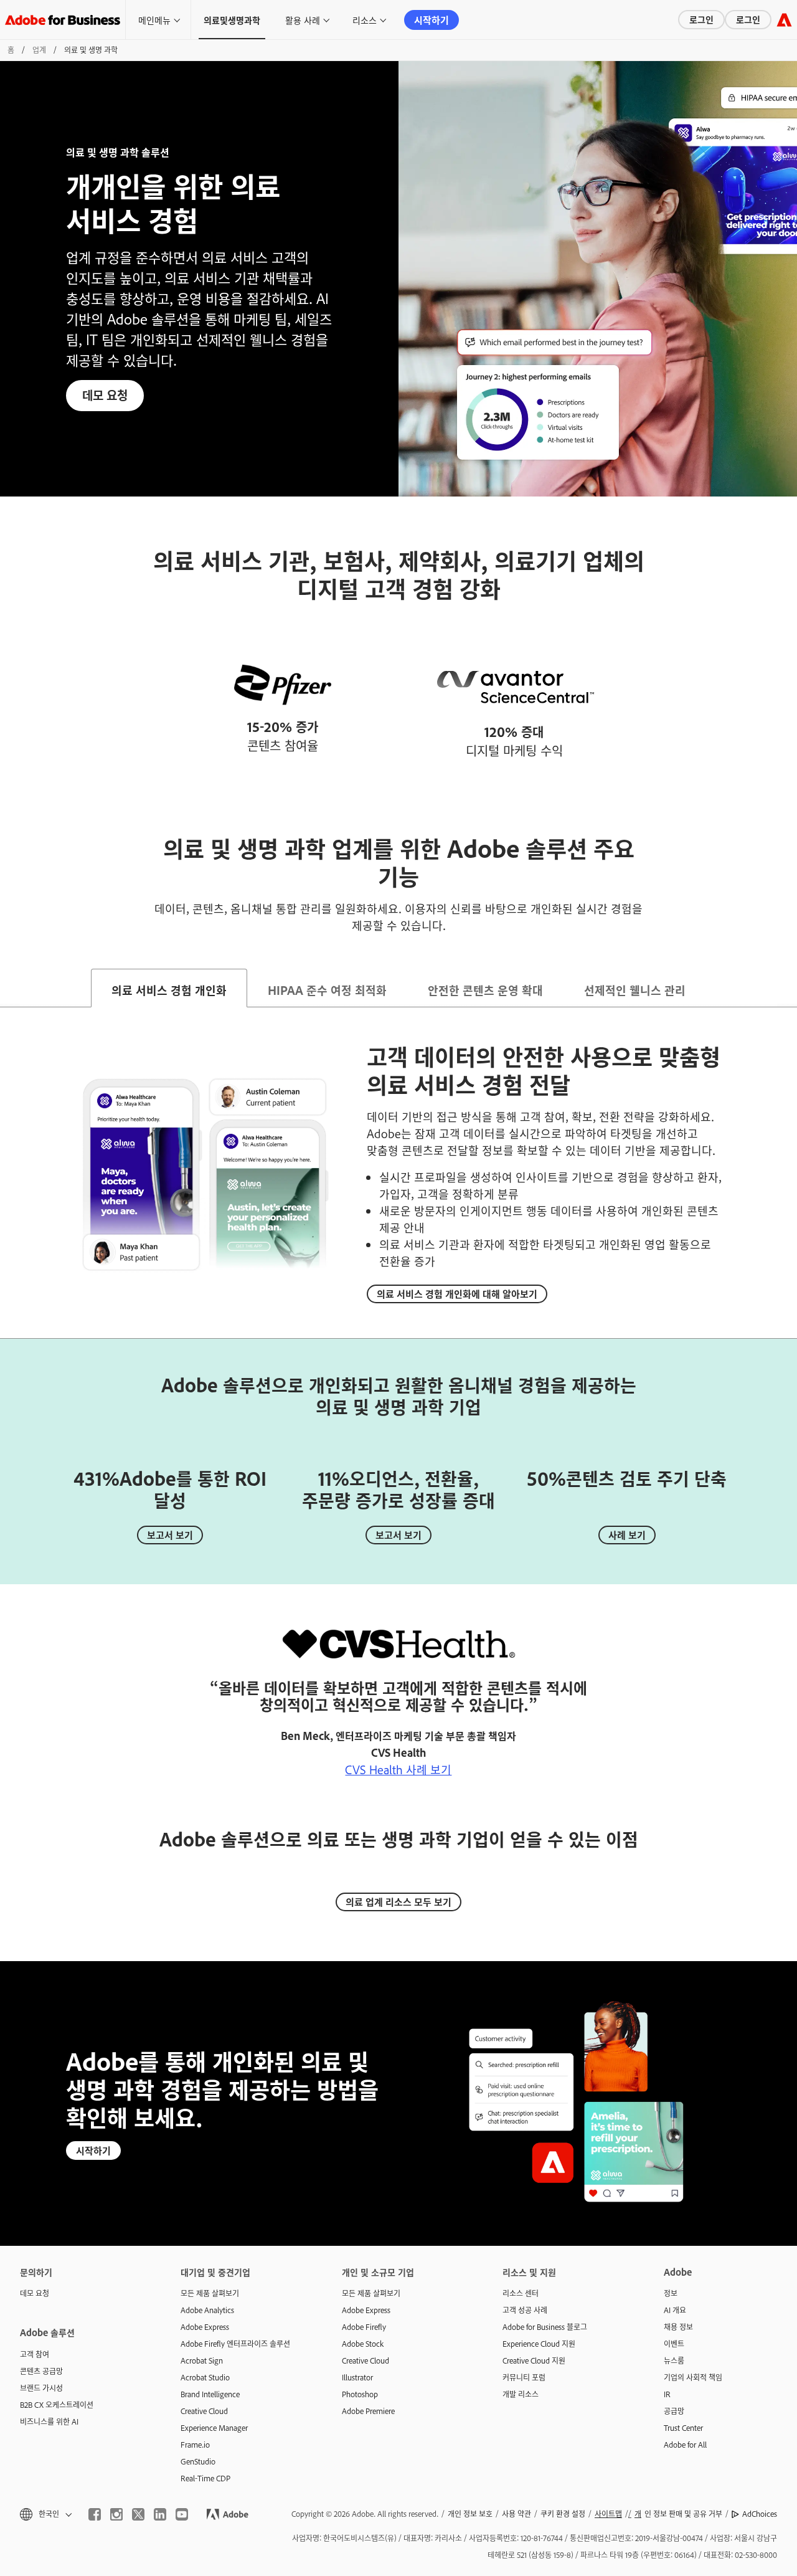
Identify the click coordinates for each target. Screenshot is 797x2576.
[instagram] (116, 2514)
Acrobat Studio (205, 2377)
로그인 (701, 19)
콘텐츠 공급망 (41, 2371)
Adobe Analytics (207, 2310)
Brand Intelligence (210, 2394)
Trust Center (683, 2428)
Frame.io (195, 2445)
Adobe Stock (363, 2344)
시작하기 (432, 20)
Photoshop (360, 2394)
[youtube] (182, 2514)
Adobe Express (205, 2327)
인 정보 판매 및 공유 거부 (678, 2514)
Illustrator (357, 2377)
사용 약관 (516, 2514)
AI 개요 (675, 2310)
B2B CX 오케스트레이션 (57, 2405)
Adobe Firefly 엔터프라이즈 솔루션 (235, 2344)
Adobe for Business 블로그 (545, 2327)
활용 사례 (303, 20)
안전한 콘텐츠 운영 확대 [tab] (485, 990)
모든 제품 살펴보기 (210, 2293)
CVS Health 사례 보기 (398, 1769)
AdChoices (760, 2514)
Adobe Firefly (364, 2327)
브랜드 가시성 (41, 2388)
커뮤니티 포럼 (524, 2377)
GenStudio (198, 2461)
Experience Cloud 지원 (539, 2344)
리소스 (365, 20)
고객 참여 (35, 2354)
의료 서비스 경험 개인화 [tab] (169, 990)
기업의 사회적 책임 (693, 2377)
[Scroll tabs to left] (10, 988)
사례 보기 (627, 1535)
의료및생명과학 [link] (232, 20)
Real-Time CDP (205, 2478)
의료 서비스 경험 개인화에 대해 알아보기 (457, 1294)
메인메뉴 (154, 20)
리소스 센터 (521, 2293)
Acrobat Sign (202, 2360)
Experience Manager (214, 2428)
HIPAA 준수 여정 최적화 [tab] (327, 990)
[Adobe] (784, 20)
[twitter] (138, 2514)
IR (667, 2394)
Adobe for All (685, 2445)
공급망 (674, 2411)
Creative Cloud (204, 2411)
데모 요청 (105, 395)
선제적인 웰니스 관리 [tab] (635, 990)
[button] (45, 2514)
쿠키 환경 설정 (563, 2514)
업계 (39, 50)
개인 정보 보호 (470, 2514)
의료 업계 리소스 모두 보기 (398, 1902)
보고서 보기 (170, 1535)
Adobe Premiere (368, 2411)
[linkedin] (160, 2514)
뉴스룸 (674, 2360)
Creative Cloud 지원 (534, 2360)
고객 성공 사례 (525, 2310)
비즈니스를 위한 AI (49, 2422)
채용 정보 (678, 2327)
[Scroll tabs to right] (787, 988)
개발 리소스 (521, 2394)
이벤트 (674, 2344)
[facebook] (95, 2514)
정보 (671, 2293)
